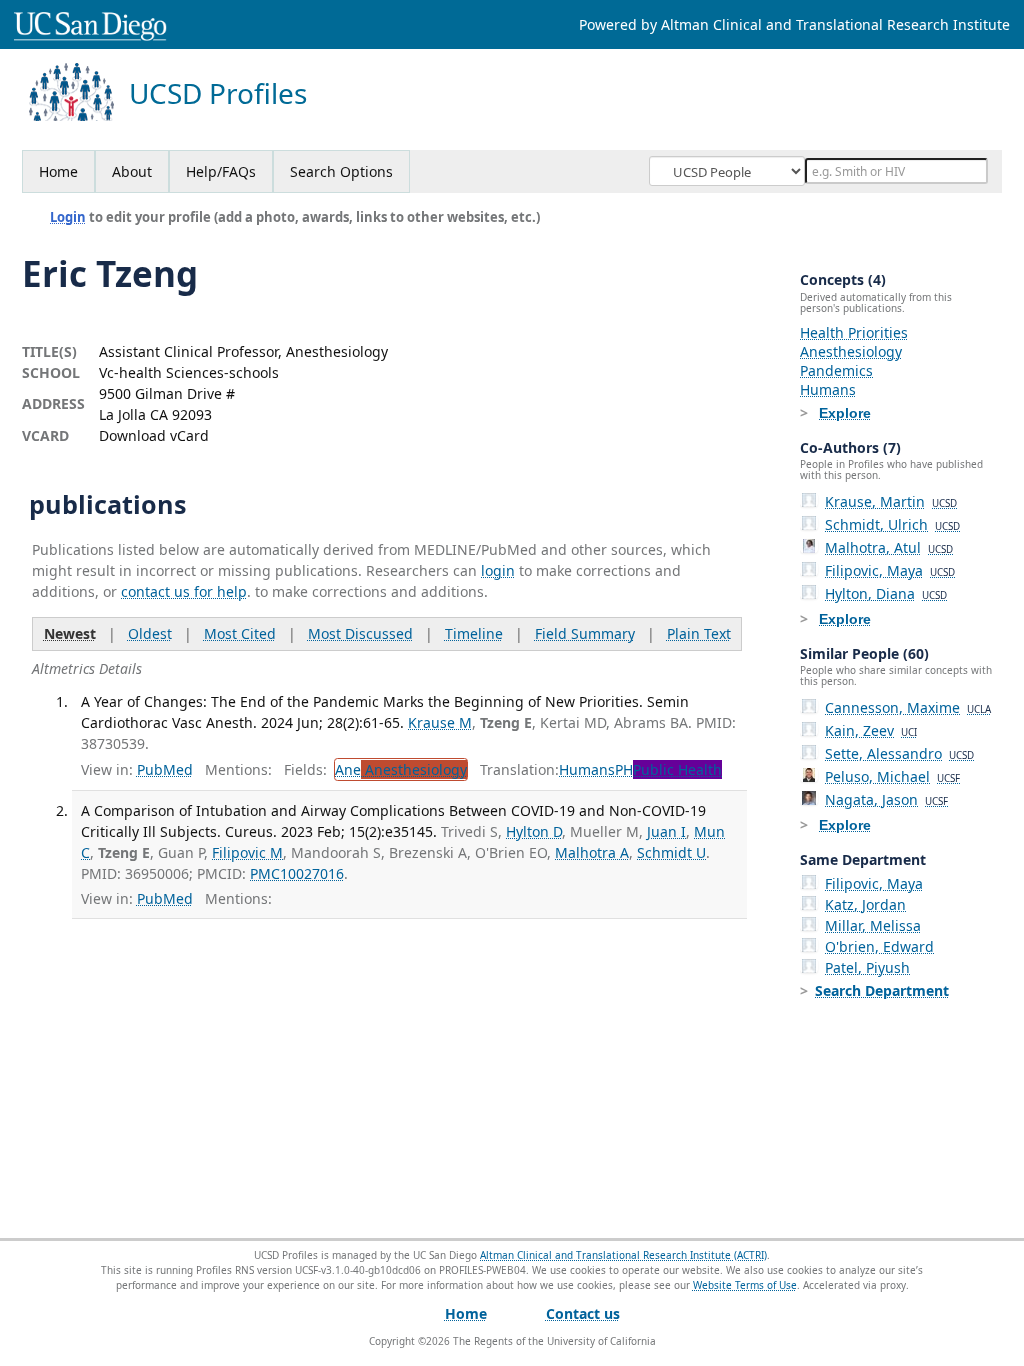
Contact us (583, 1313)
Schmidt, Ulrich (892, 524)
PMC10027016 (297, 873)
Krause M (440, 722)
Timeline (474, 633)
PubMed (165, 769)
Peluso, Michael (892, 776)
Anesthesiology (851, 351)
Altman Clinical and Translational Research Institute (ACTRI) (623, 1255)
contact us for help (184, 591)
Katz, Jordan (865, 904)
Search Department (882, 990)
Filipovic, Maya (890, 570)
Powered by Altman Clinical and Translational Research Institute (794, 24)
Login (68, 217)
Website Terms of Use (745, 1285)
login (498, 570)
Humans (587, 769)
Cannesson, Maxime (908, 707)
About (132, 171)
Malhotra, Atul (889, 547)
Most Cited (240, 633)
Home (58, 171)
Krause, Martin (891, 501)
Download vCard (154, 435)
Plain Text (699, 633)
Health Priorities (854, 332)
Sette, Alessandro (899, 753)
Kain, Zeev (871, 730)
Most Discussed (360, 633)
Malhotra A (592, 852)
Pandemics (836, 370)
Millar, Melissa (873, 925)
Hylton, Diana (886, 593)
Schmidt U (671, 852)
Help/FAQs (221, 171)
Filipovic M (247, 852)
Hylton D (534, 831)
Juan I (666, 831)
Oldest (150, 633)
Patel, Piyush (867, 967)
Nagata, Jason (886, 799)
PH (668, 769)
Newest (70, 633)
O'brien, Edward (879, 946)
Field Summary (585, 633)
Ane (401, 769)
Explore (845, 413)
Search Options (341, 171)
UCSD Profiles (218, 93)
